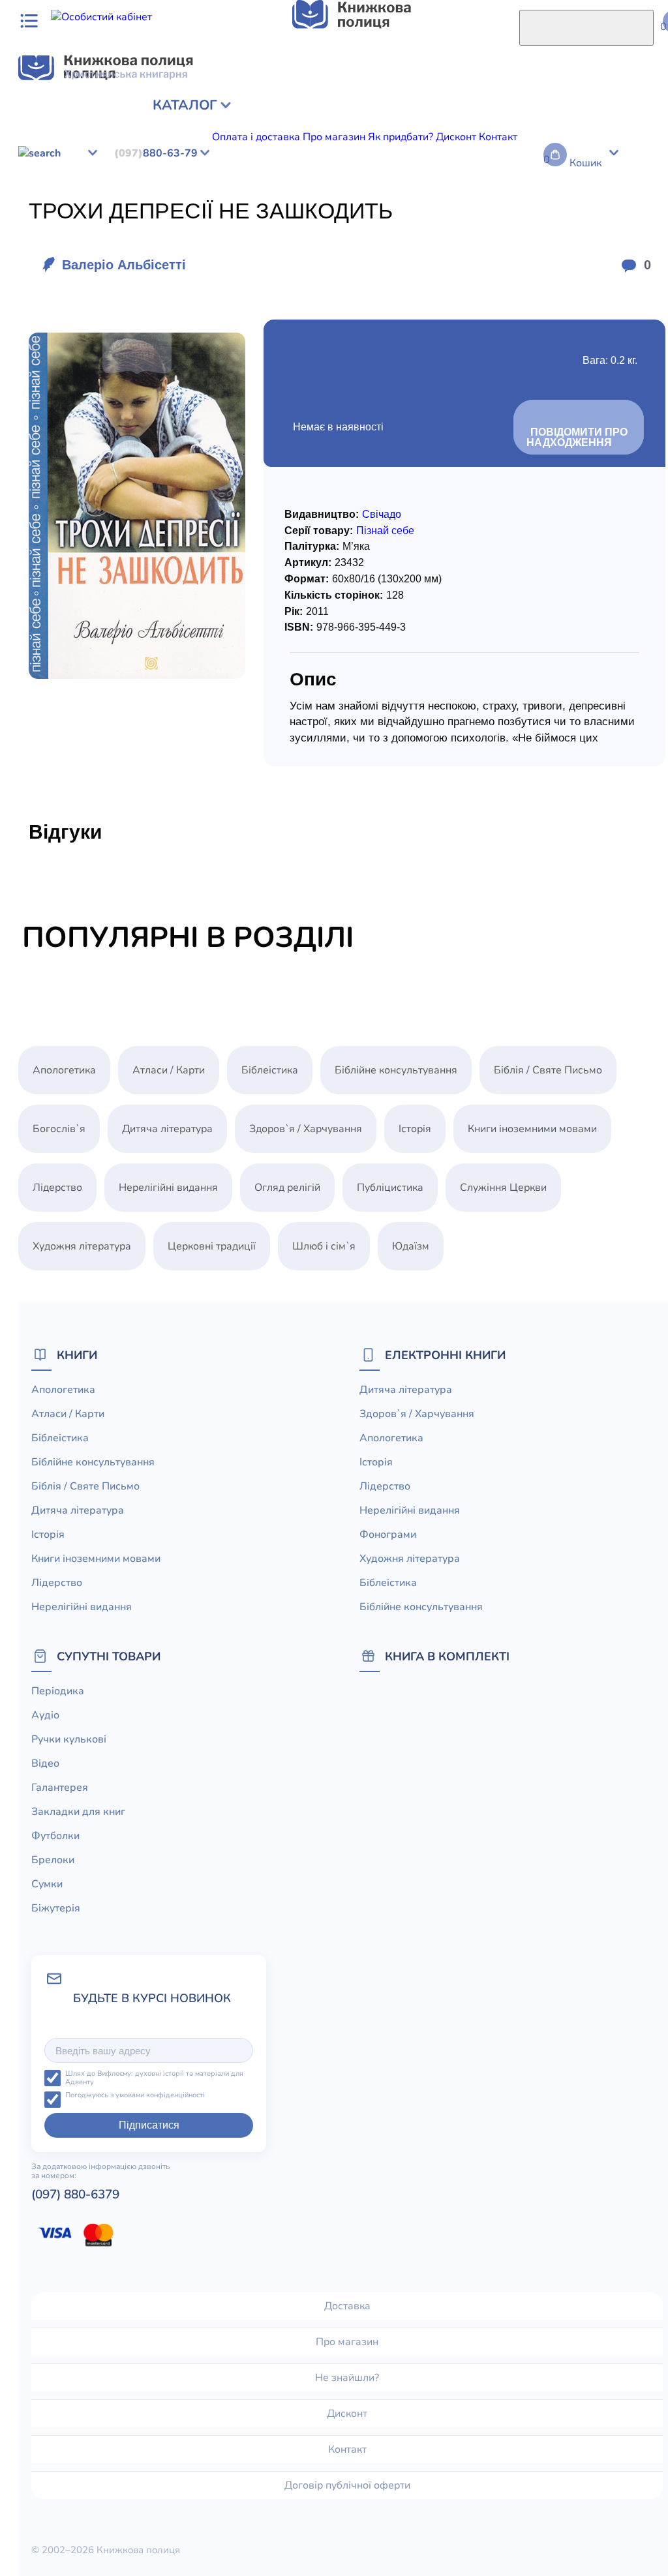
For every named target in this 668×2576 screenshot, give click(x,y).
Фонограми (388, 1535)
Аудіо (45, 1715)
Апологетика (64, 1070)
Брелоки (53, 1860)
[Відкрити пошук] (586, 28)
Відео (45, 1763)
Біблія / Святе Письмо (548, 1070)
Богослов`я (376, 179)
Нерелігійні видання (168, 1188)
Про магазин (347, 2342)
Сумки (47, 1884)
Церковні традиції (212, 1246)
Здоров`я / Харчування (306, 1129)
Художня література (82, 1246)
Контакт (347, 2449)
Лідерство (57, 1188)
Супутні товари (109, 1656)
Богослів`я (59, 1129)
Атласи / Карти (169, 1070)
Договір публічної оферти (347, 2485)
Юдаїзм (492, 179)
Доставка (347, 2306)
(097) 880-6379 (75, 2194)
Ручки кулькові (69, 1739)
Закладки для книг (78, 1812)
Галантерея (60, 1788)
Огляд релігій (287, 1188)
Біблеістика (34, 179)
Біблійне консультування (126, 179)
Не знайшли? (347, 2378)
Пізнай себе (385, 531)
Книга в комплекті (447, 1656)
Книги (77, 1355)
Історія (415, 1129)
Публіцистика (312, 179)
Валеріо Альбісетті (124, 265)
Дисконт (347, 2414)
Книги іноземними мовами (532, 1129)
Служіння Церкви (233, 179)
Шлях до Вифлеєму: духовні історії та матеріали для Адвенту (154, 2078)
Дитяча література (167, 1129)
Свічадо (382, 514)
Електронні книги (445, 1355)
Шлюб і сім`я (439, 179)
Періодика (58, 1691)
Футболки (55, 1836)
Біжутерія (56, 1908)
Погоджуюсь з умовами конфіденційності (135, 2096)
